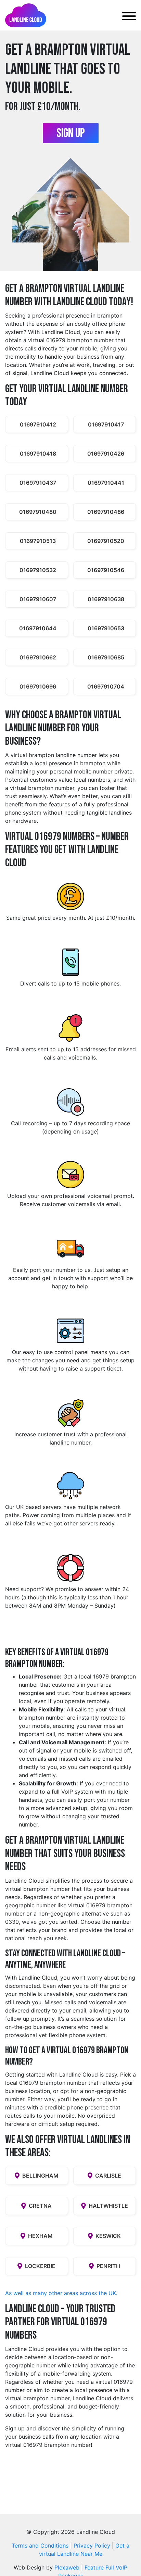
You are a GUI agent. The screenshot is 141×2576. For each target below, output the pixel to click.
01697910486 (106, 512)
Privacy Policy (92, 2546)
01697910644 (38, 628)
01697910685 (106, 657)
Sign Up (71, 133)
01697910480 (38, 512)
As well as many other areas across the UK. (61, 2293)
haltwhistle (108, 2206)
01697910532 (38, 570)
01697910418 (38, 454)
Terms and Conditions (40, 2546)
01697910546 (106, 570)
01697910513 (38, 541)
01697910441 (106, 483)
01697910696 (38, 686)
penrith (108, 2266)
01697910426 (106, 454)
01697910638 (106, 599)
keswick (108, 2236)
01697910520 (106, 541)
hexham (40, 2236)
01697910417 (106, 424)
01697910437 (38, 483)
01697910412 (38, 424)
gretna (40, 2206)
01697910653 (106, 628)
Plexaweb (67, 2567)
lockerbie (40, 2266)
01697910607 (38, 599)
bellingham (40, 2176)
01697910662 (38, 657)
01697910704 (106, 686)
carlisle (108, 2176)
